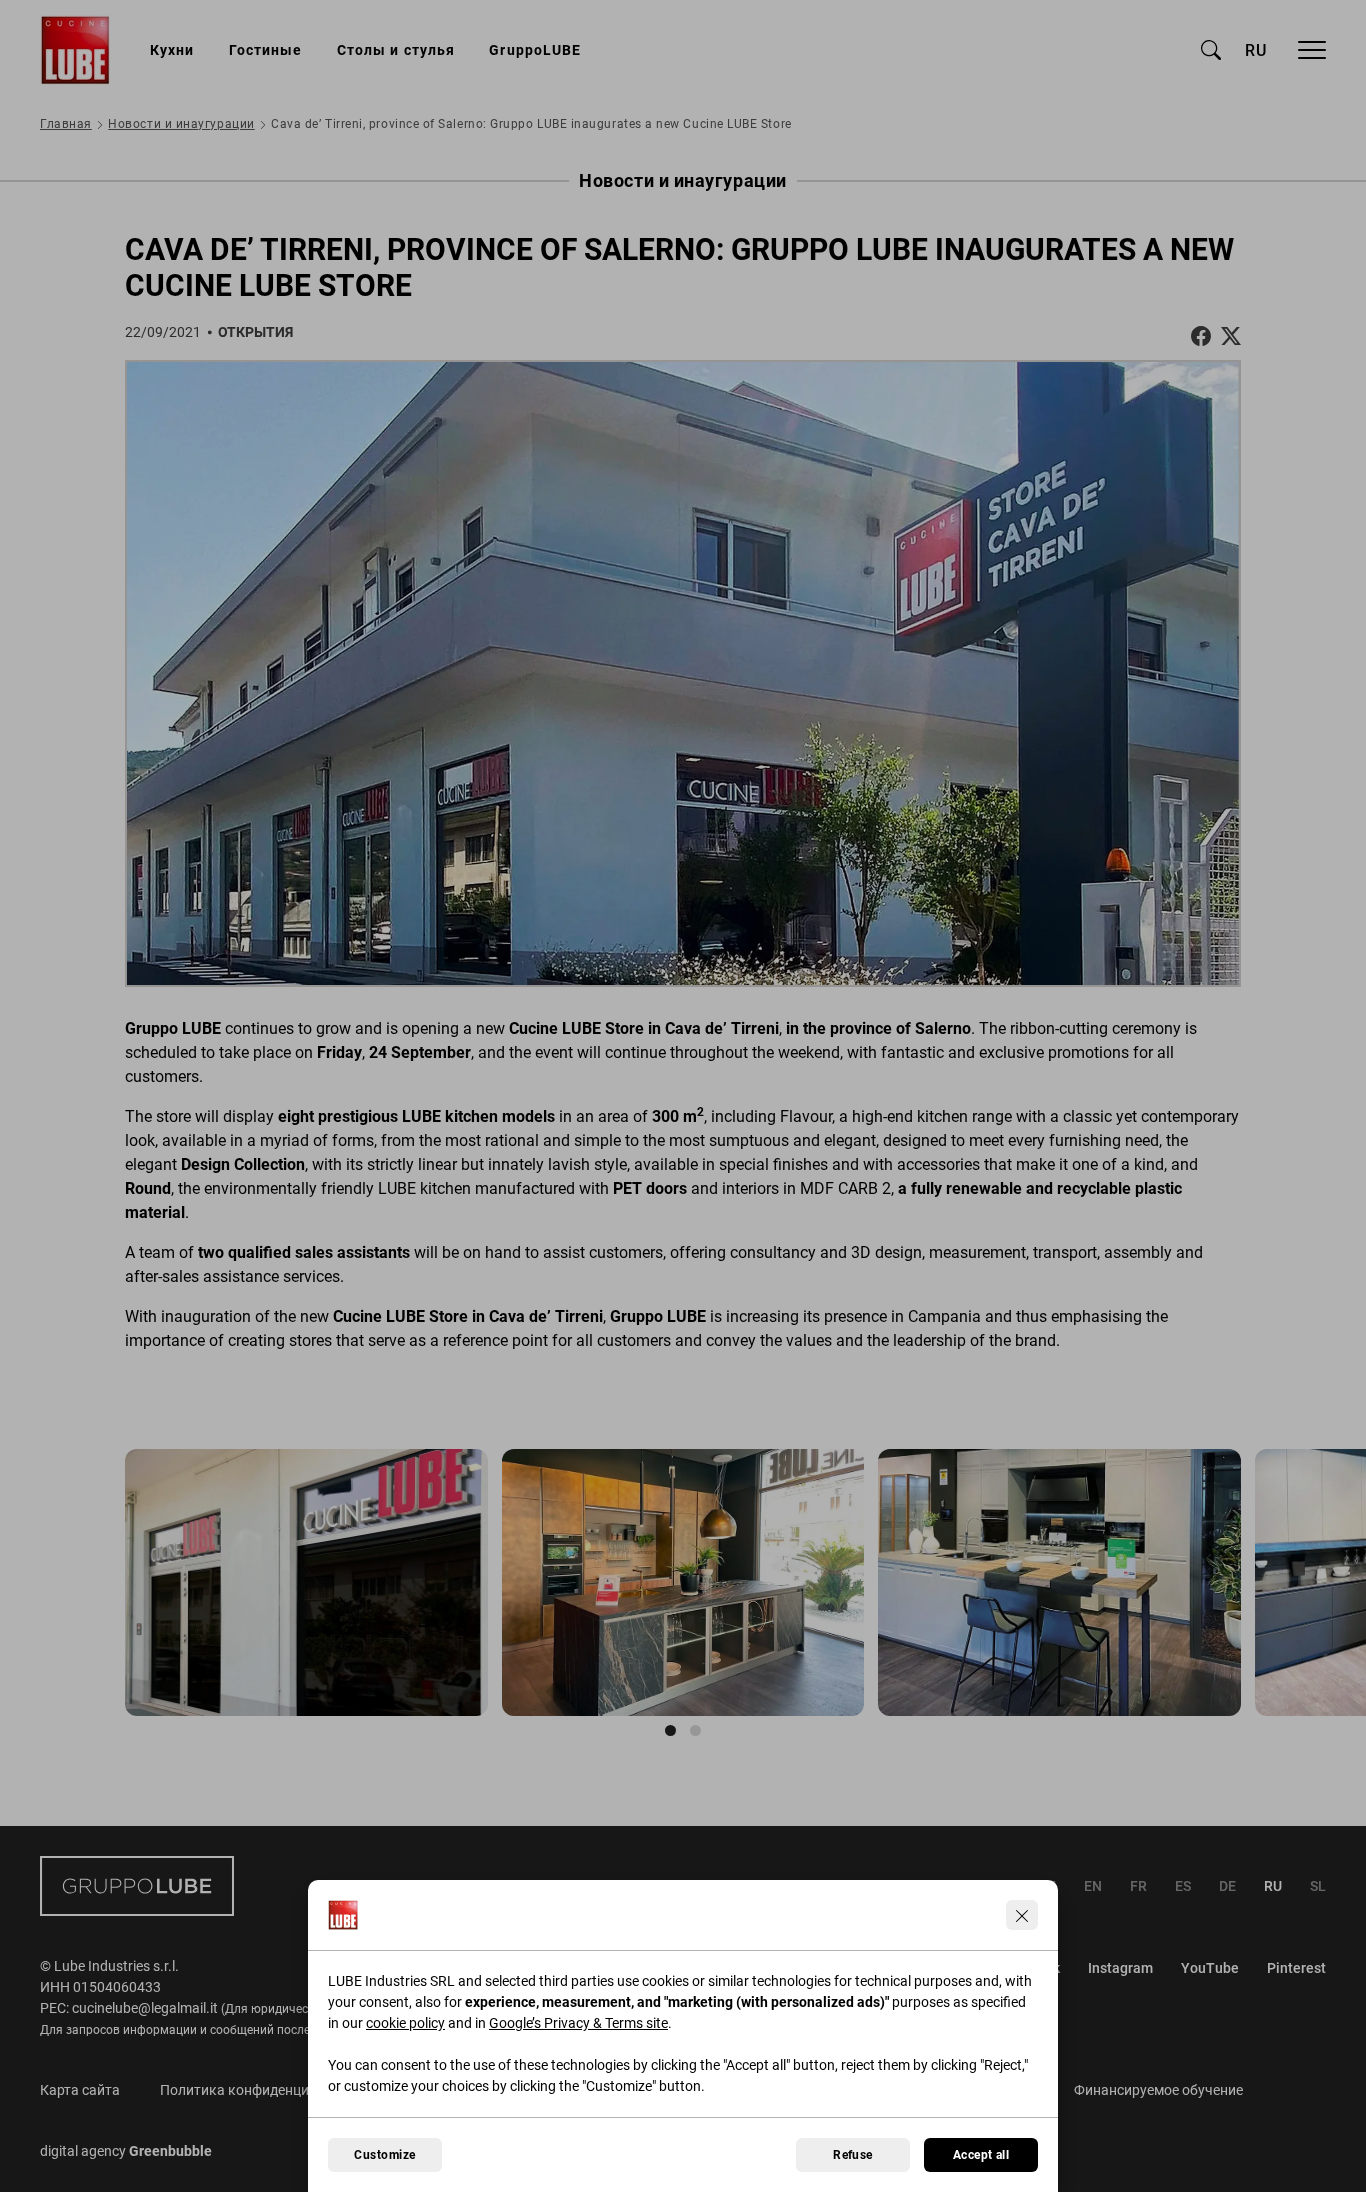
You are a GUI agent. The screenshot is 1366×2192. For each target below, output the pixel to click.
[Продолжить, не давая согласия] (1022, 1915)
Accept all (981, 2155)
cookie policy (405, 2023)
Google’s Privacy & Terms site (578, 2023)
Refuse (853, 2155)
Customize (384, 2155)
